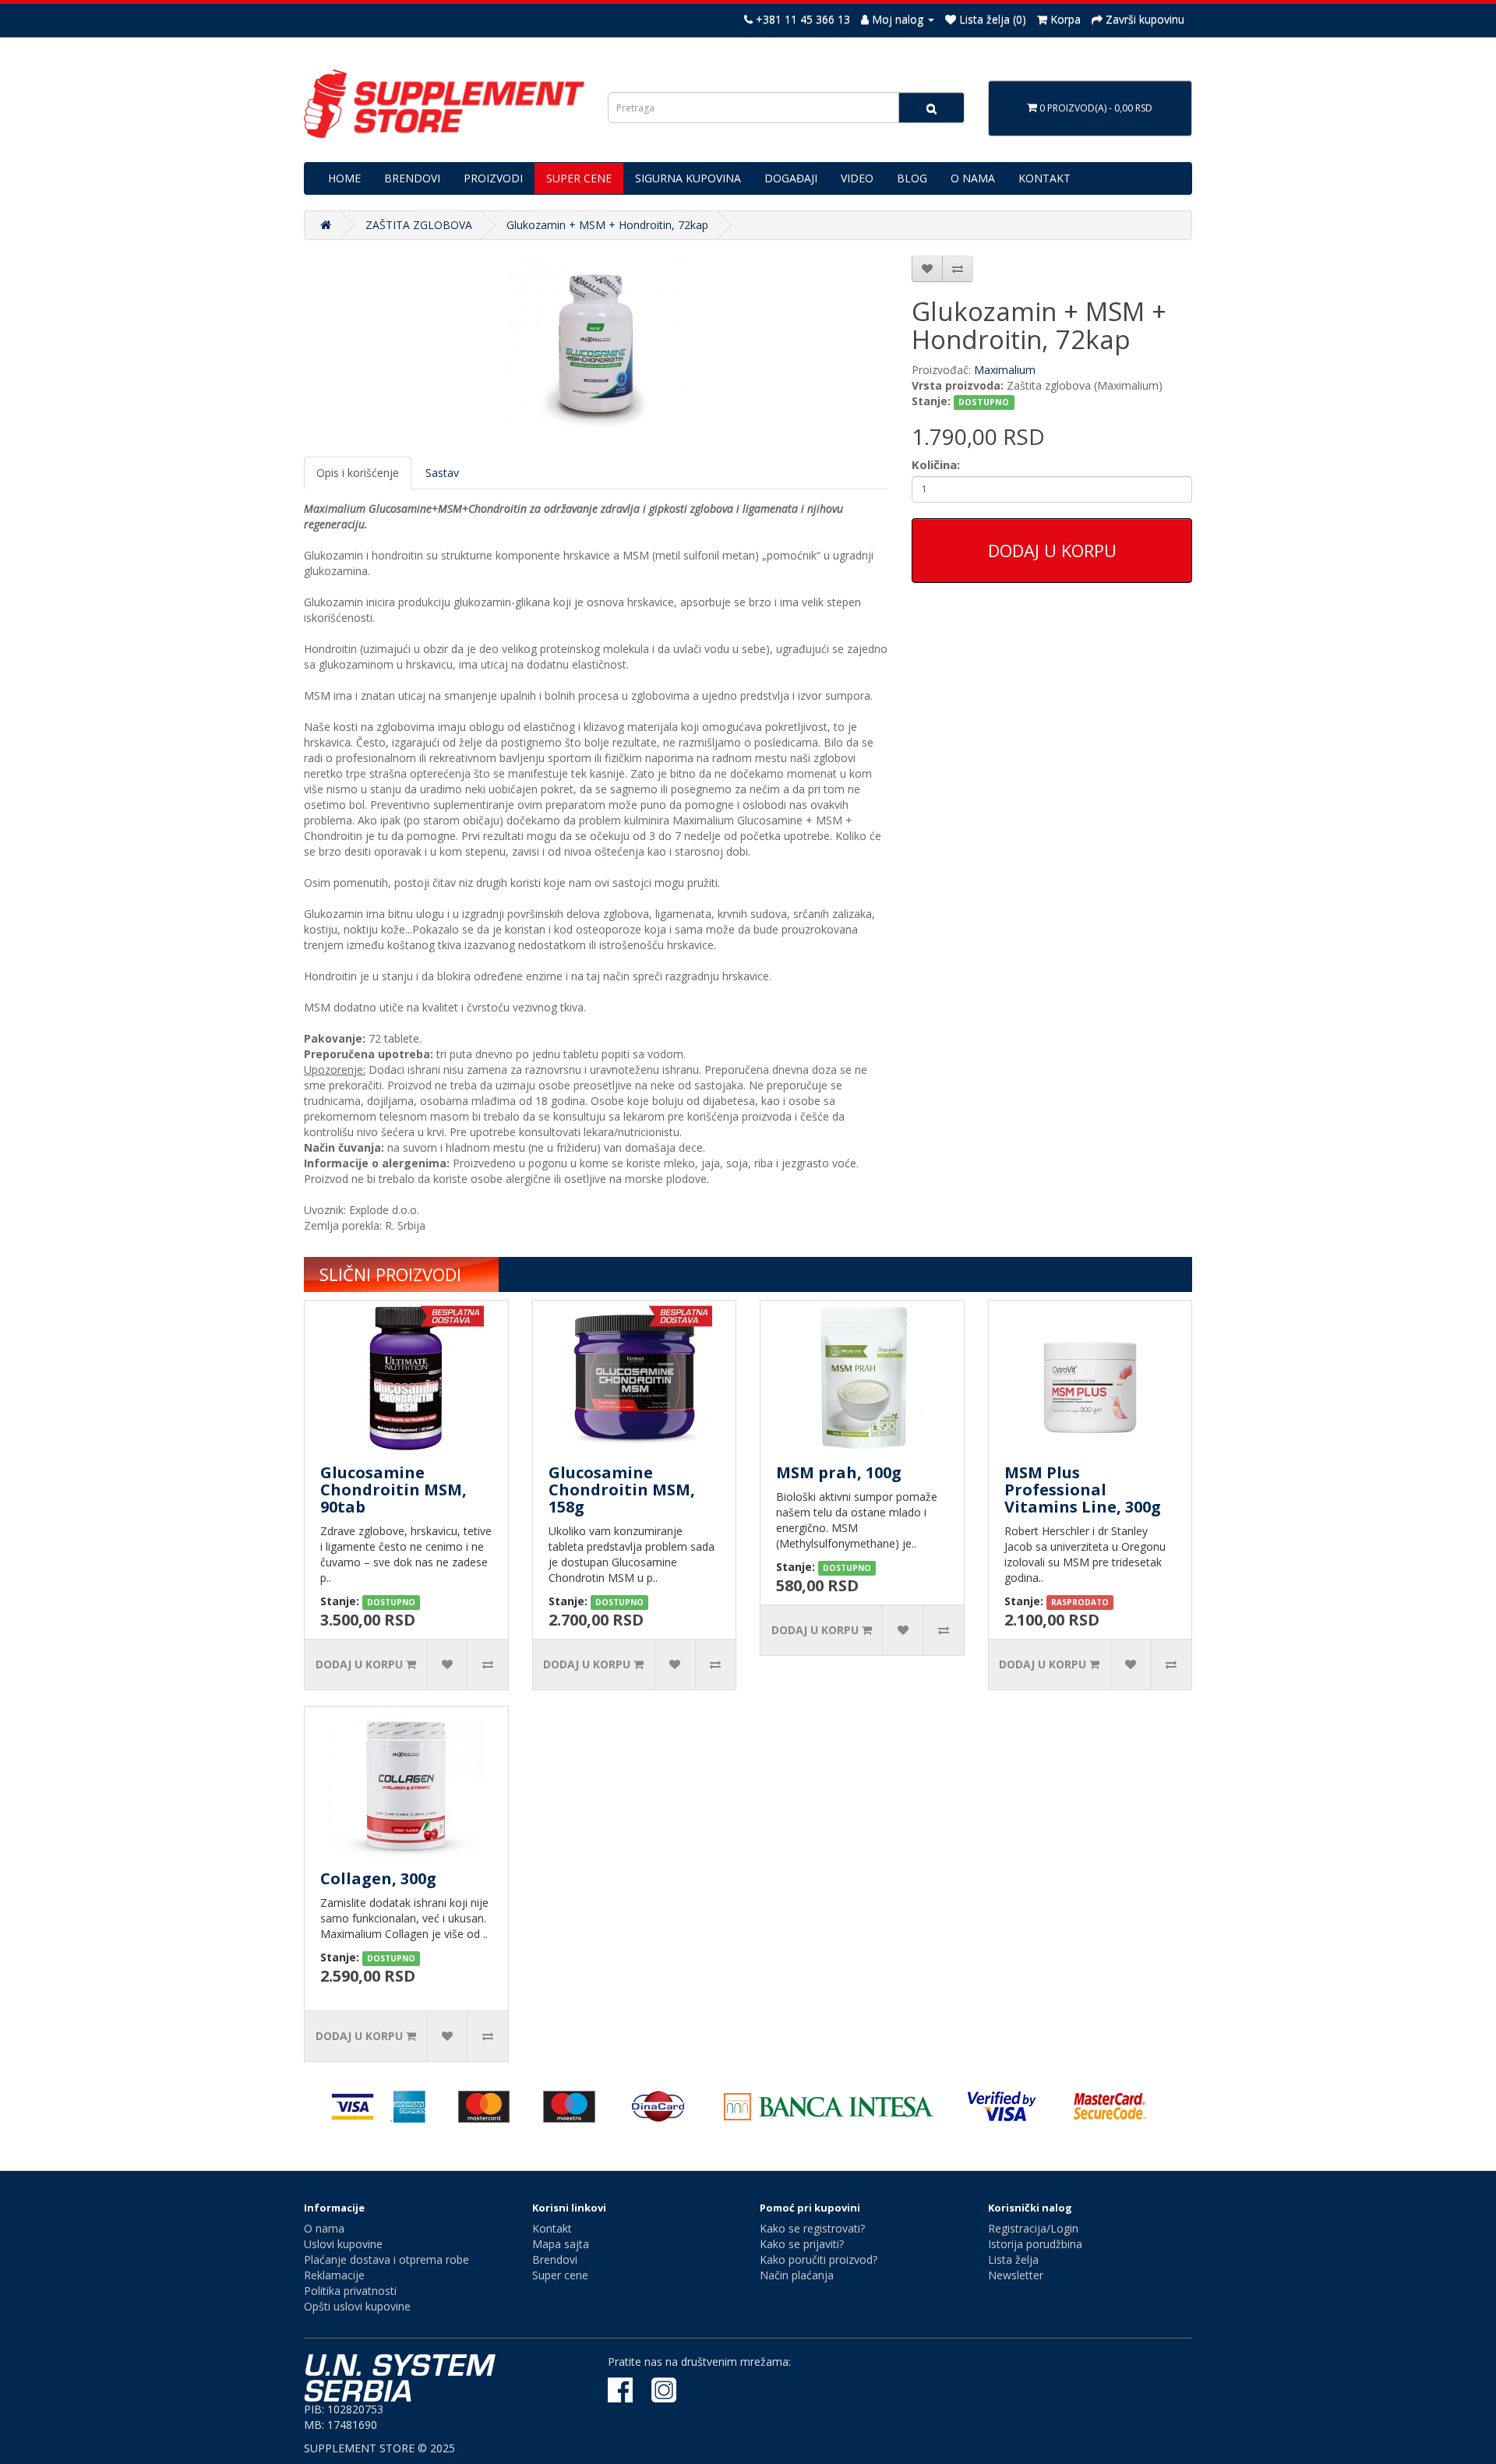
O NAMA (973, 178)
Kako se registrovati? (812, 2228)
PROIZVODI (493, 178)
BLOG (912, 178)
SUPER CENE (579, 178)
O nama (324, 2228)
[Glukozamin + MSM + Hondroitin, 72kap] (596, 348)
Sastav (442, 473)
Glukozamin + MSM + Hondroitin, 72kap (607, 225)
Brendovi (555, 2259)
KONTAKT (1044, 178)
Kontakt (552, 2228)
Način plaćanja (797, 2275)
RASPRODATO (1080, 1602)
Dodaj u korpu (1052, 550)
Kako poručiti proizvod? (819, 2259)
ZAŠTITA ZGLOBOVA (419, 225)
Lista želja (1013, 2259)
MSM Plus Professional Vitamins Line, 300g (1083, 1490)
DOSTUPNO (984, 402)
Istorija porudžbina (1035, 2244)
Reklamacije (334, 2275)
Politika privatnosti (350, 2291)
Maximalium (1005, 370)
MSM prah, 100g (839, 1472)
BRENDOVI (412, 178)
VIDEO (857, 178)
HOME (344, 178)
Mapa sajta (561, 2244)
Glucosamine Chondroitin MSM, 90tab (393, 1490)
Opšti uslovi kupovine (357, 2306)
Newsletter (1016, 2275)
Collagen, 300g (378, 1878)
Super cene (560, 2275)
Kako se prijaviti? (802, 2244)
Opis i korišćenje (358, 473)
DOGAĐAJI (791, 178)
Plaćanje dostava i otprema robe (386, 2259)
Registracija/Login (1033, 2228)
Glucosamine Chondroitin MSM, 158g (622, 1490)
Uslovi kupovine (343, 2244)
